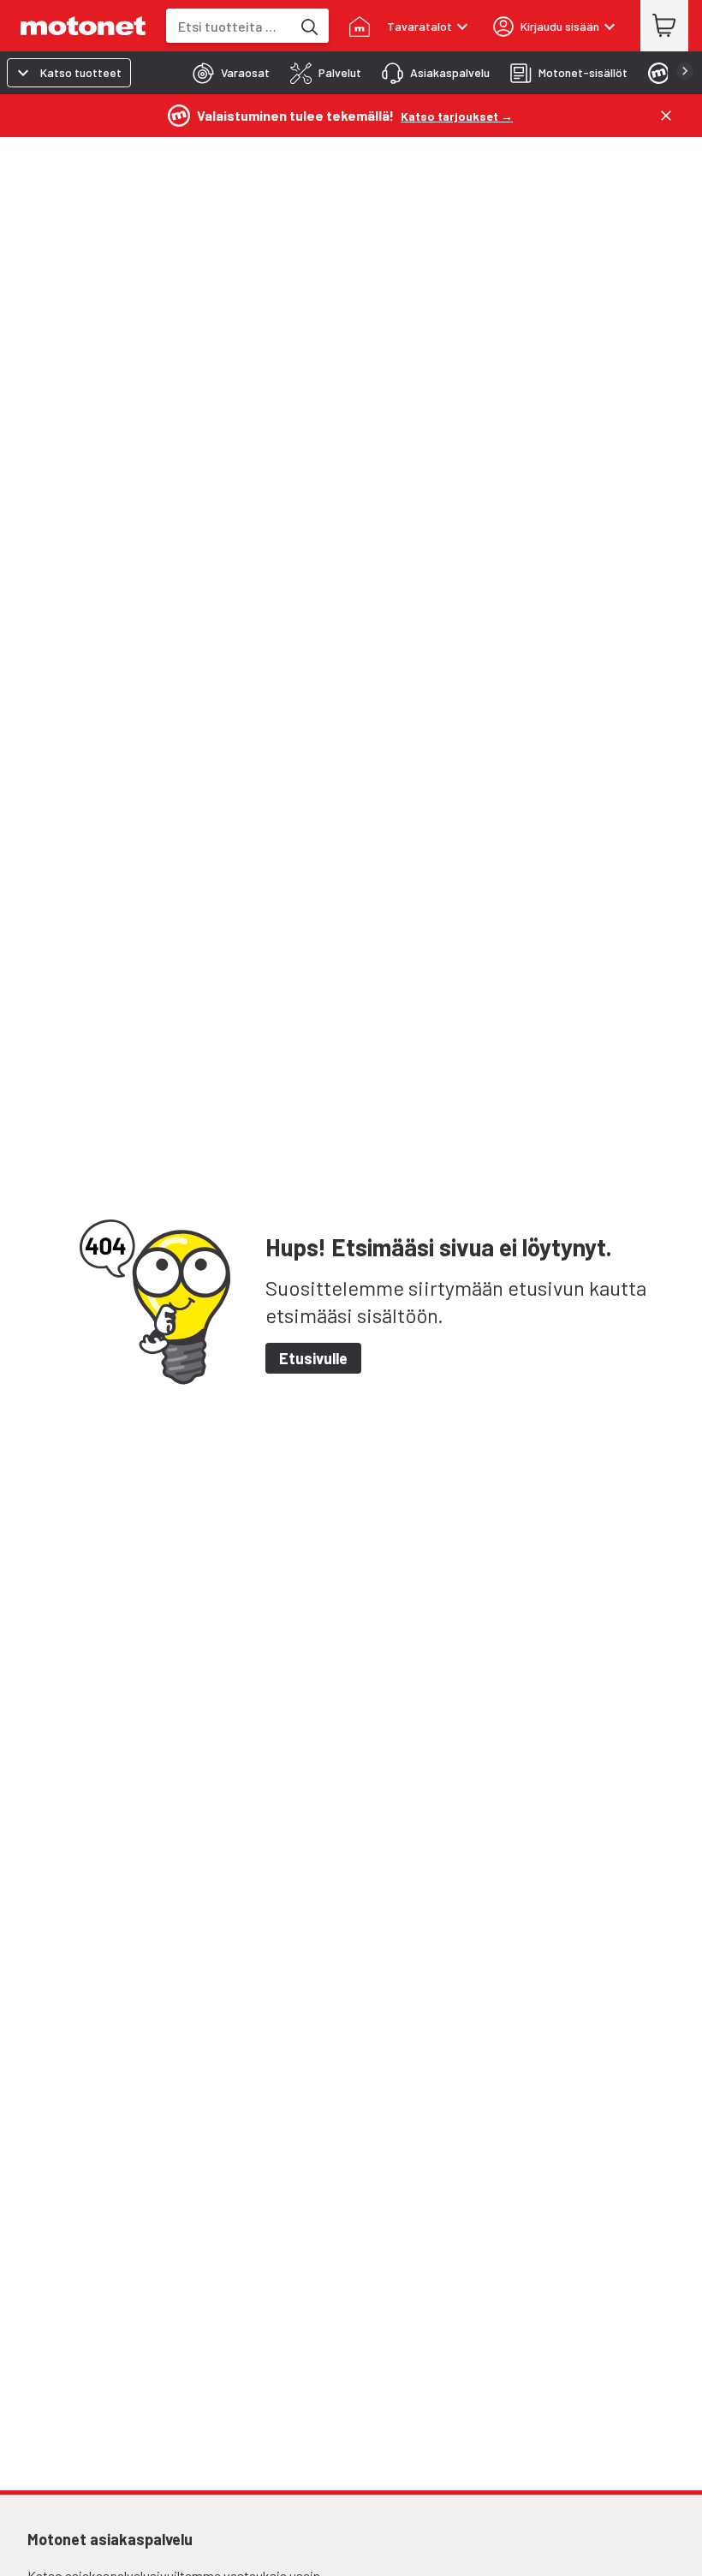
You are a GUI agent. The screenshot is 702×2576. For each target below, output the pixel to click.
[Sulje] (666, 116)
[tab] (226, 73)
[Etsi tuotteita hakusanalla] (308, 26)
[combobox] (229, 26)
